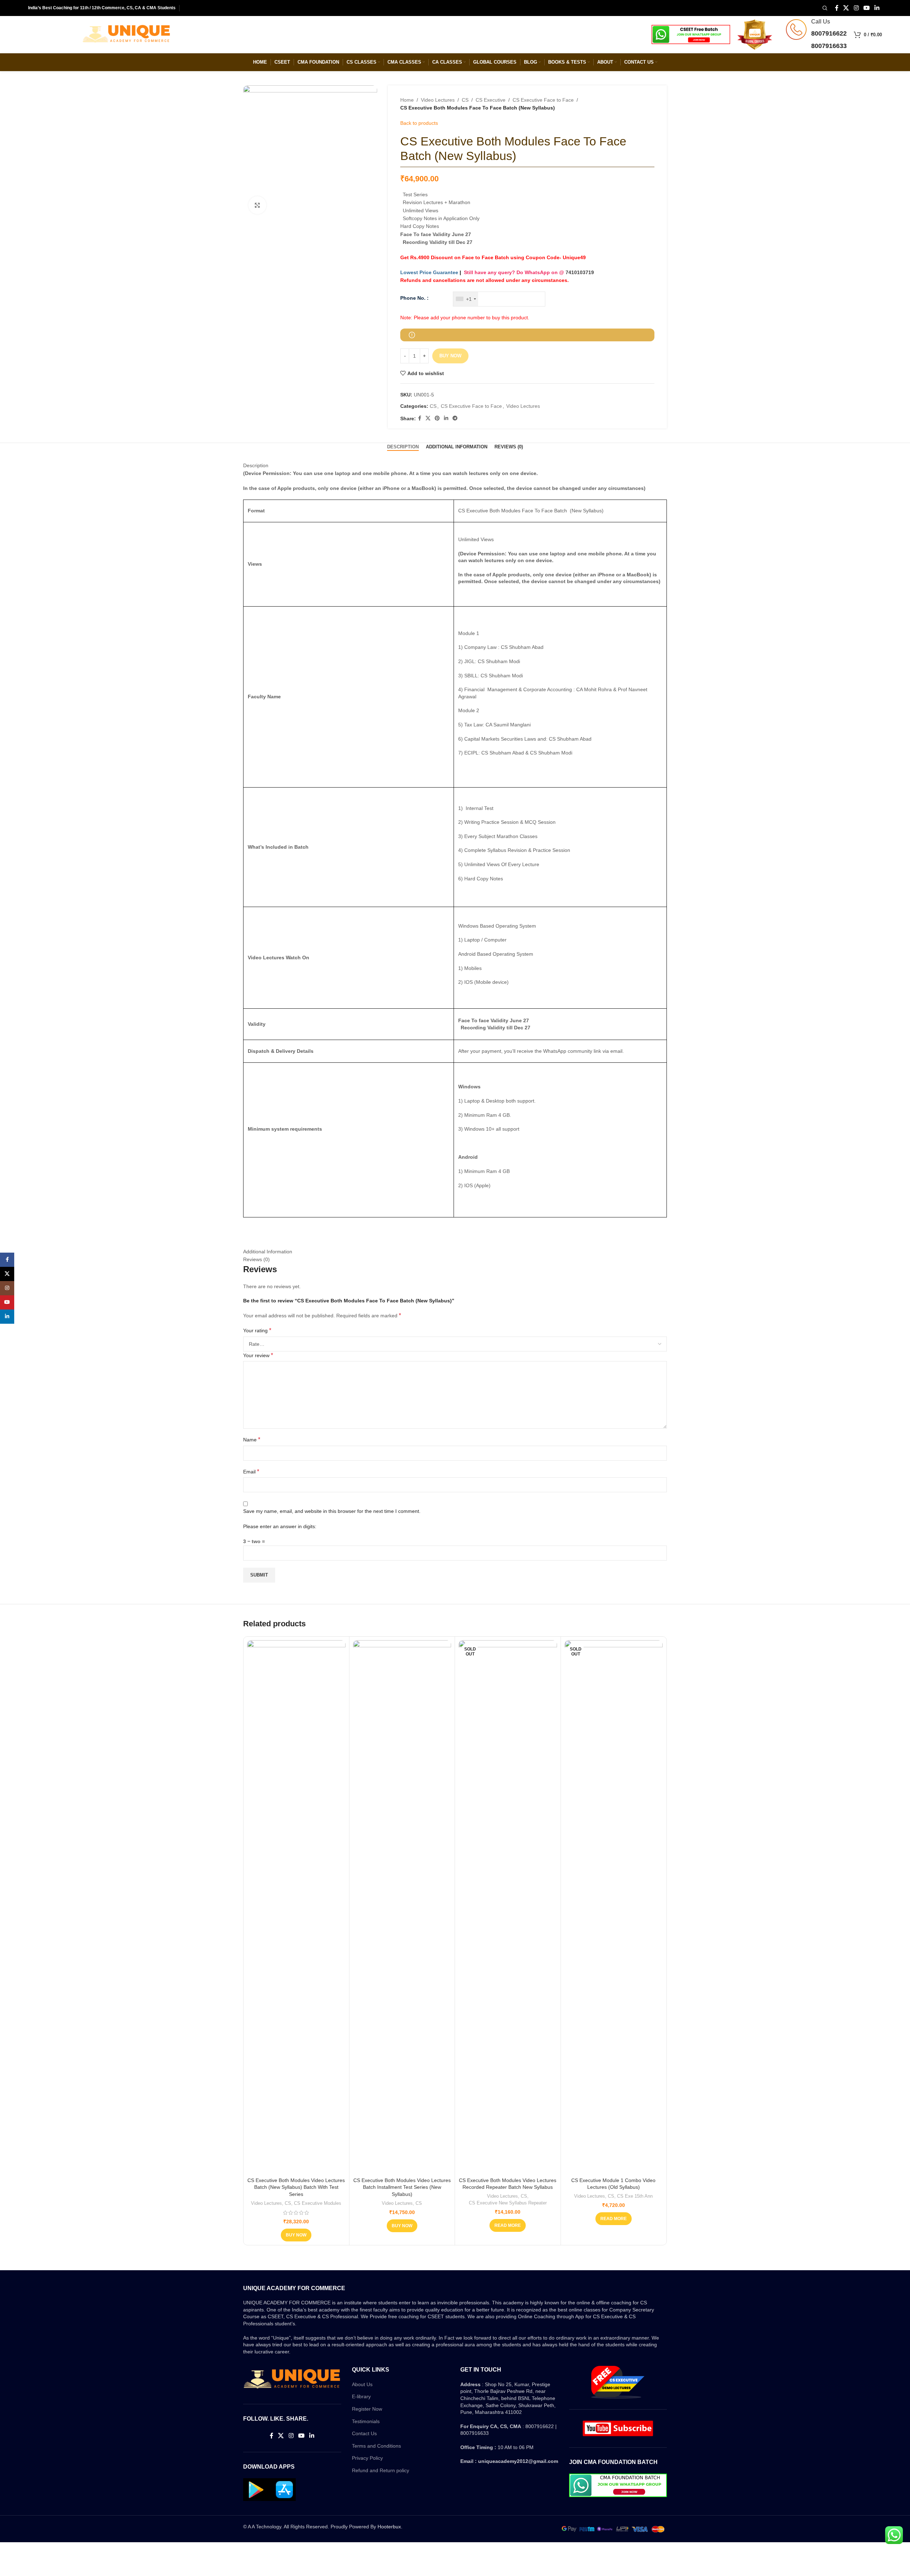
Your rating (257, 1330)
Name (252, 1439)
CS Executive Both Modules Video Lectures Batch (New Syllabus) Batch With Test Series (296, 2187)
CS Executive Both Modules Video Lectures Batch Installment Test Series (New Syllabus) (402, 2187)
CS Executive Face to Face (543, 100)
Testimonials (366, 2421)
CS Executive (491, 100)
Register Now (367, 2409)
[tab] (403, 447)
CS (465, 100)
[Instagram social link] (856, 8)
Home (407, 100)
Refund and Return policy (381, 2470)
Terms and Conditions (376, 2446)
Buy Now (450, 356)
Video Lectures (438, 100)
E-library (361, 2396)
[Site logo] (127, 34)
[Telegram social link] (455, 418)
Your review (258, 1355)
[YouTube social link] (866, 8)
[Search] (824, 8)
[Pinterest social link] (437, 418)
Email (251, 1471)
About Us (362, 2384)
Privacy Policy (367, 2458)
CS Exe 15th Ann (635, 2196)
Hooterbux (389, 2527)
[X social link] (846, 8)
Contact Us (364, 2433)
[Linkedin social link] (877, 8)
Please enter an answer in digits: (280, 1526)
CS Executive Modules (318, 2203)
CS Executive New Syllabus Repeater (508, 2203)
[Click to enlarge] (257, 205)
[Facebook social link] (837, 8)
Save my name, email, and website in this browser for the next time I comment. (332, 1511)
